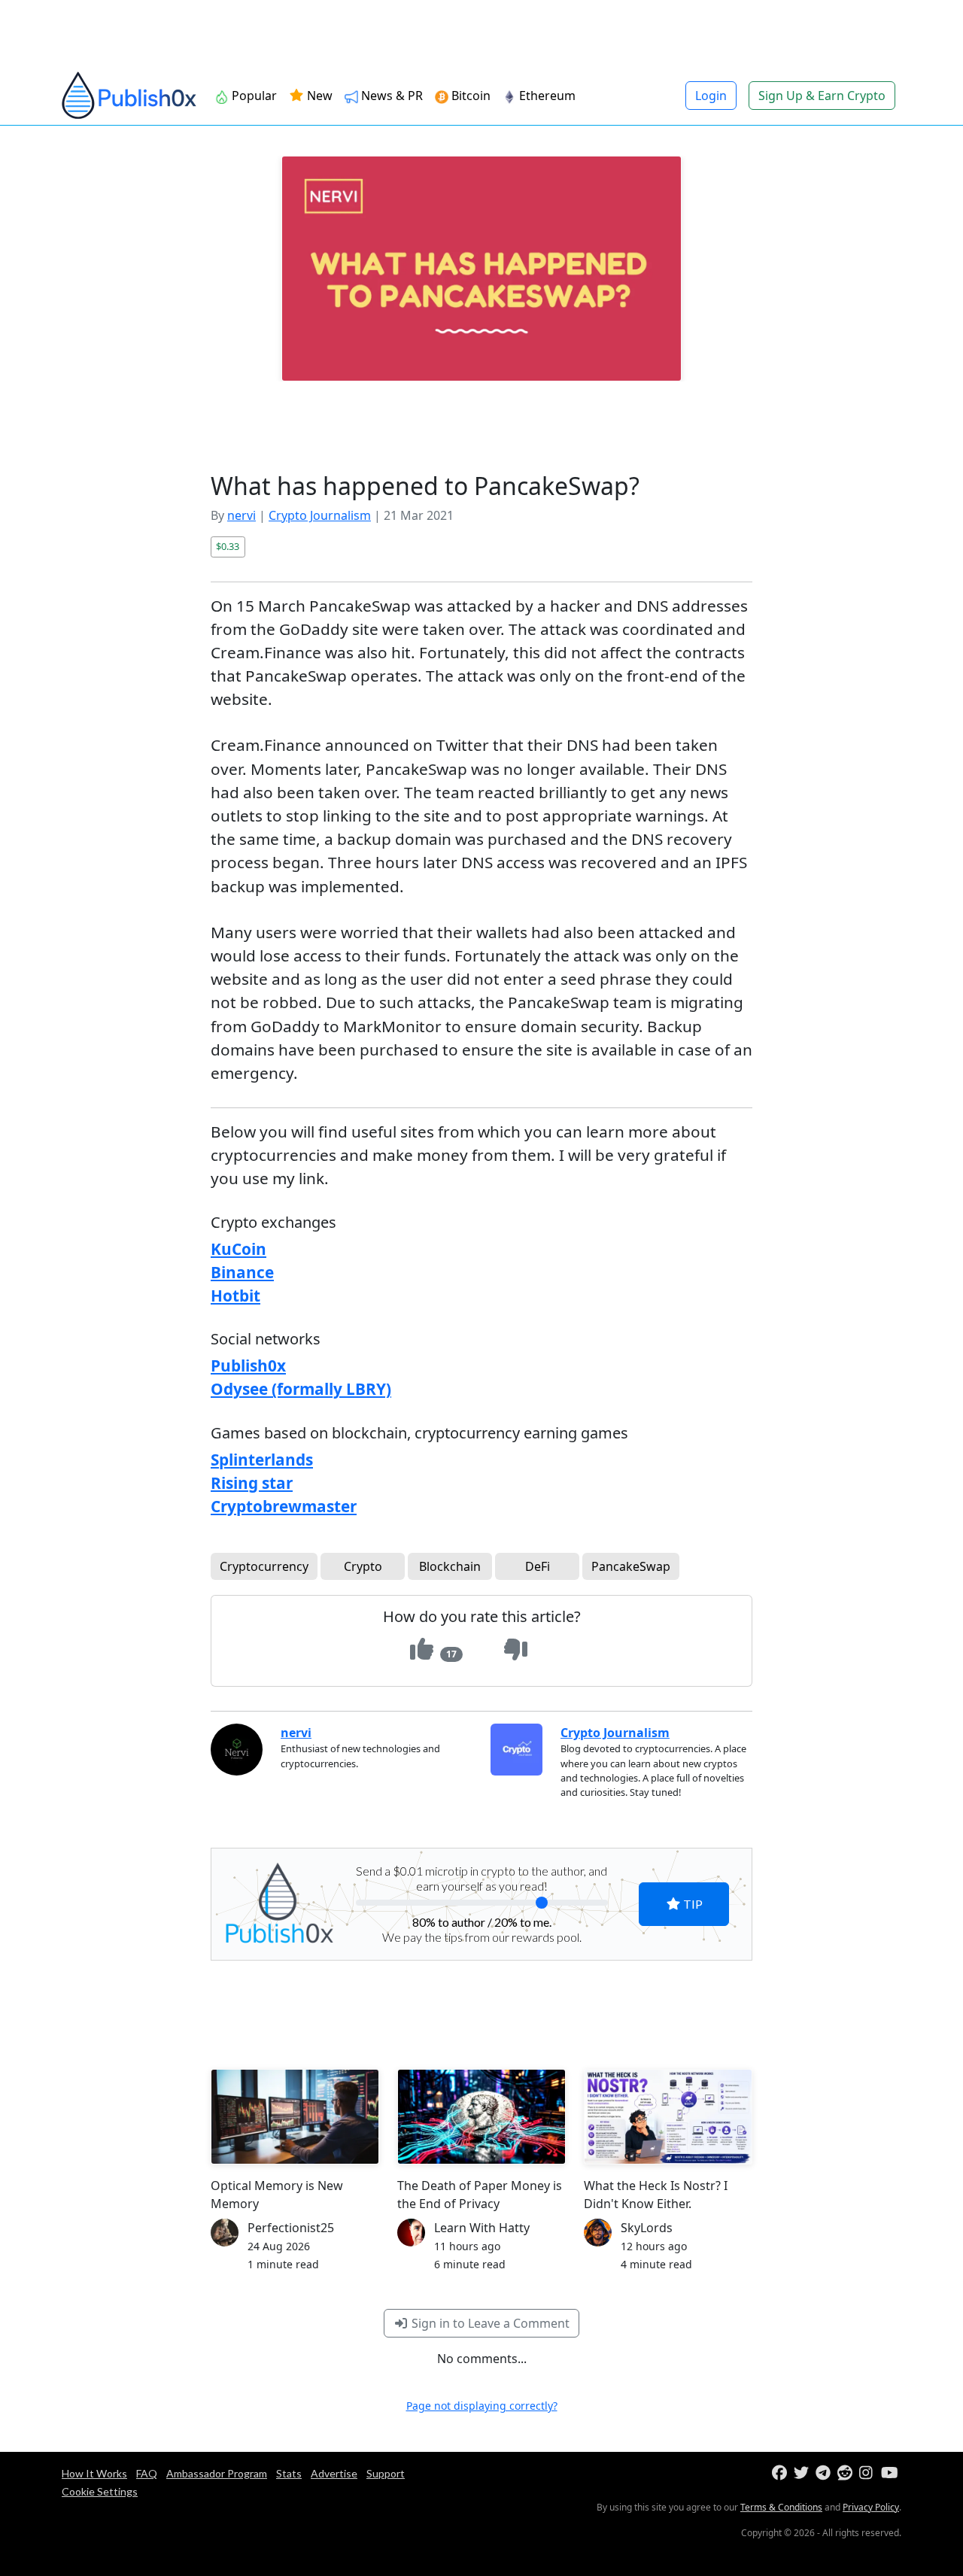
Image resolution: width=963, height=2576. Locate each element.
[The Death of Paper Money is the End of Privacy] (481, 2117)
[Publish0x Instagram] (869, 2473)
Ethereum (546, 96)
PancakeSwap (631, 1566)
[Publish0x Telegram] (825, 2473)
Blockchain (450, 1566)
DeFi (538, 1566)
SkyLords (647, 2228)
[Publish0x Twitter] (803, 2473)
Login (711, 96)
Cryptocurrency (264, 1566)
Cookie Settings (100, 2491)
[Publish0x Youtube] (890, 2473)
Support (386, 2473)
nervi (242, 515)
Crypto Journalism (320, 515)
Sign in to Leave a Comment (489, 2323)
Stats (289, 2473)
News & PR (390, 96)
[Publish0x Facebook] (781, 2473)
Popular (253, 96)
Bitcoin (469, 96)
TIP (692, 1904)
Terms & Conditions (781, 2507)
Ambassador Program (217, 2473)
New (318, 96)
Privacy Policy (871, 2507)
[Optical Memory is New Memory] (295, 2116)
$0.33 (228, 546)
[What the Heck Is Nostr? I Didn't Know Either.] (668, 2116)
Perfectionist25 (291, 2228)
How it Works (94, 2473)
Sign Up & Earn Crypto (822, 96)
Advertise (334, 2473)
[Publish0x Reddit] (847, 2473)
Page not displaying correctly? (482, 2406)
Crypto (363, 1566)
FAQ (147, 2473)
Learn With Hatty (482, 2228)
